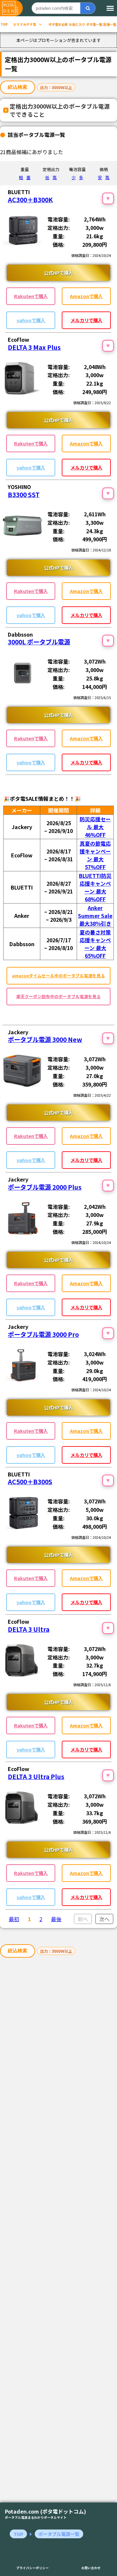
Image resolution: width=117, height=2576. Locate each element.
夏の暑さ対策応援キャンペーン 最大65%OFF (95, 944)
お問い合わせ (91, 2568)
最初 (14, 1919)
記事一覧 (110, 24)
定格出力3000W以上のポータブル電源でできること (60, 110)
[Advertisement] (58, 2232)
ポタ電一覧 (94, 24)
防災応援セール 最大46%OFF (95, 827)
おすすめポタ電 (25, 24)
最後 (56, 1919)
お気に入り (77, 24)
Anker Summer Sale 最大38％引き (95, 916)
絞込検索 (18, 87)
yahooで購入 (31, 320)
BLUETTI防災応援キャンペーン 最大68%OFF (95, 887)
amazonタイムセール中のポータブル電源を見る (58, 976)
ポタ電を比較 (58, 24)
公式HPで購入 (58, 273)
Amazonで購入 (86, 296)
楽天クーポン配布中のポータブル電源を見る (58, 996)
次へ (104, 1919)
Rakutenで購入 (31, 296)
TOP (4, 24)
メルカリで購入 (86, 320)
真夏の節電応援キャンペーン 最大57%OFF (95, 855)
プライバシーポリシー (32, 2568)
